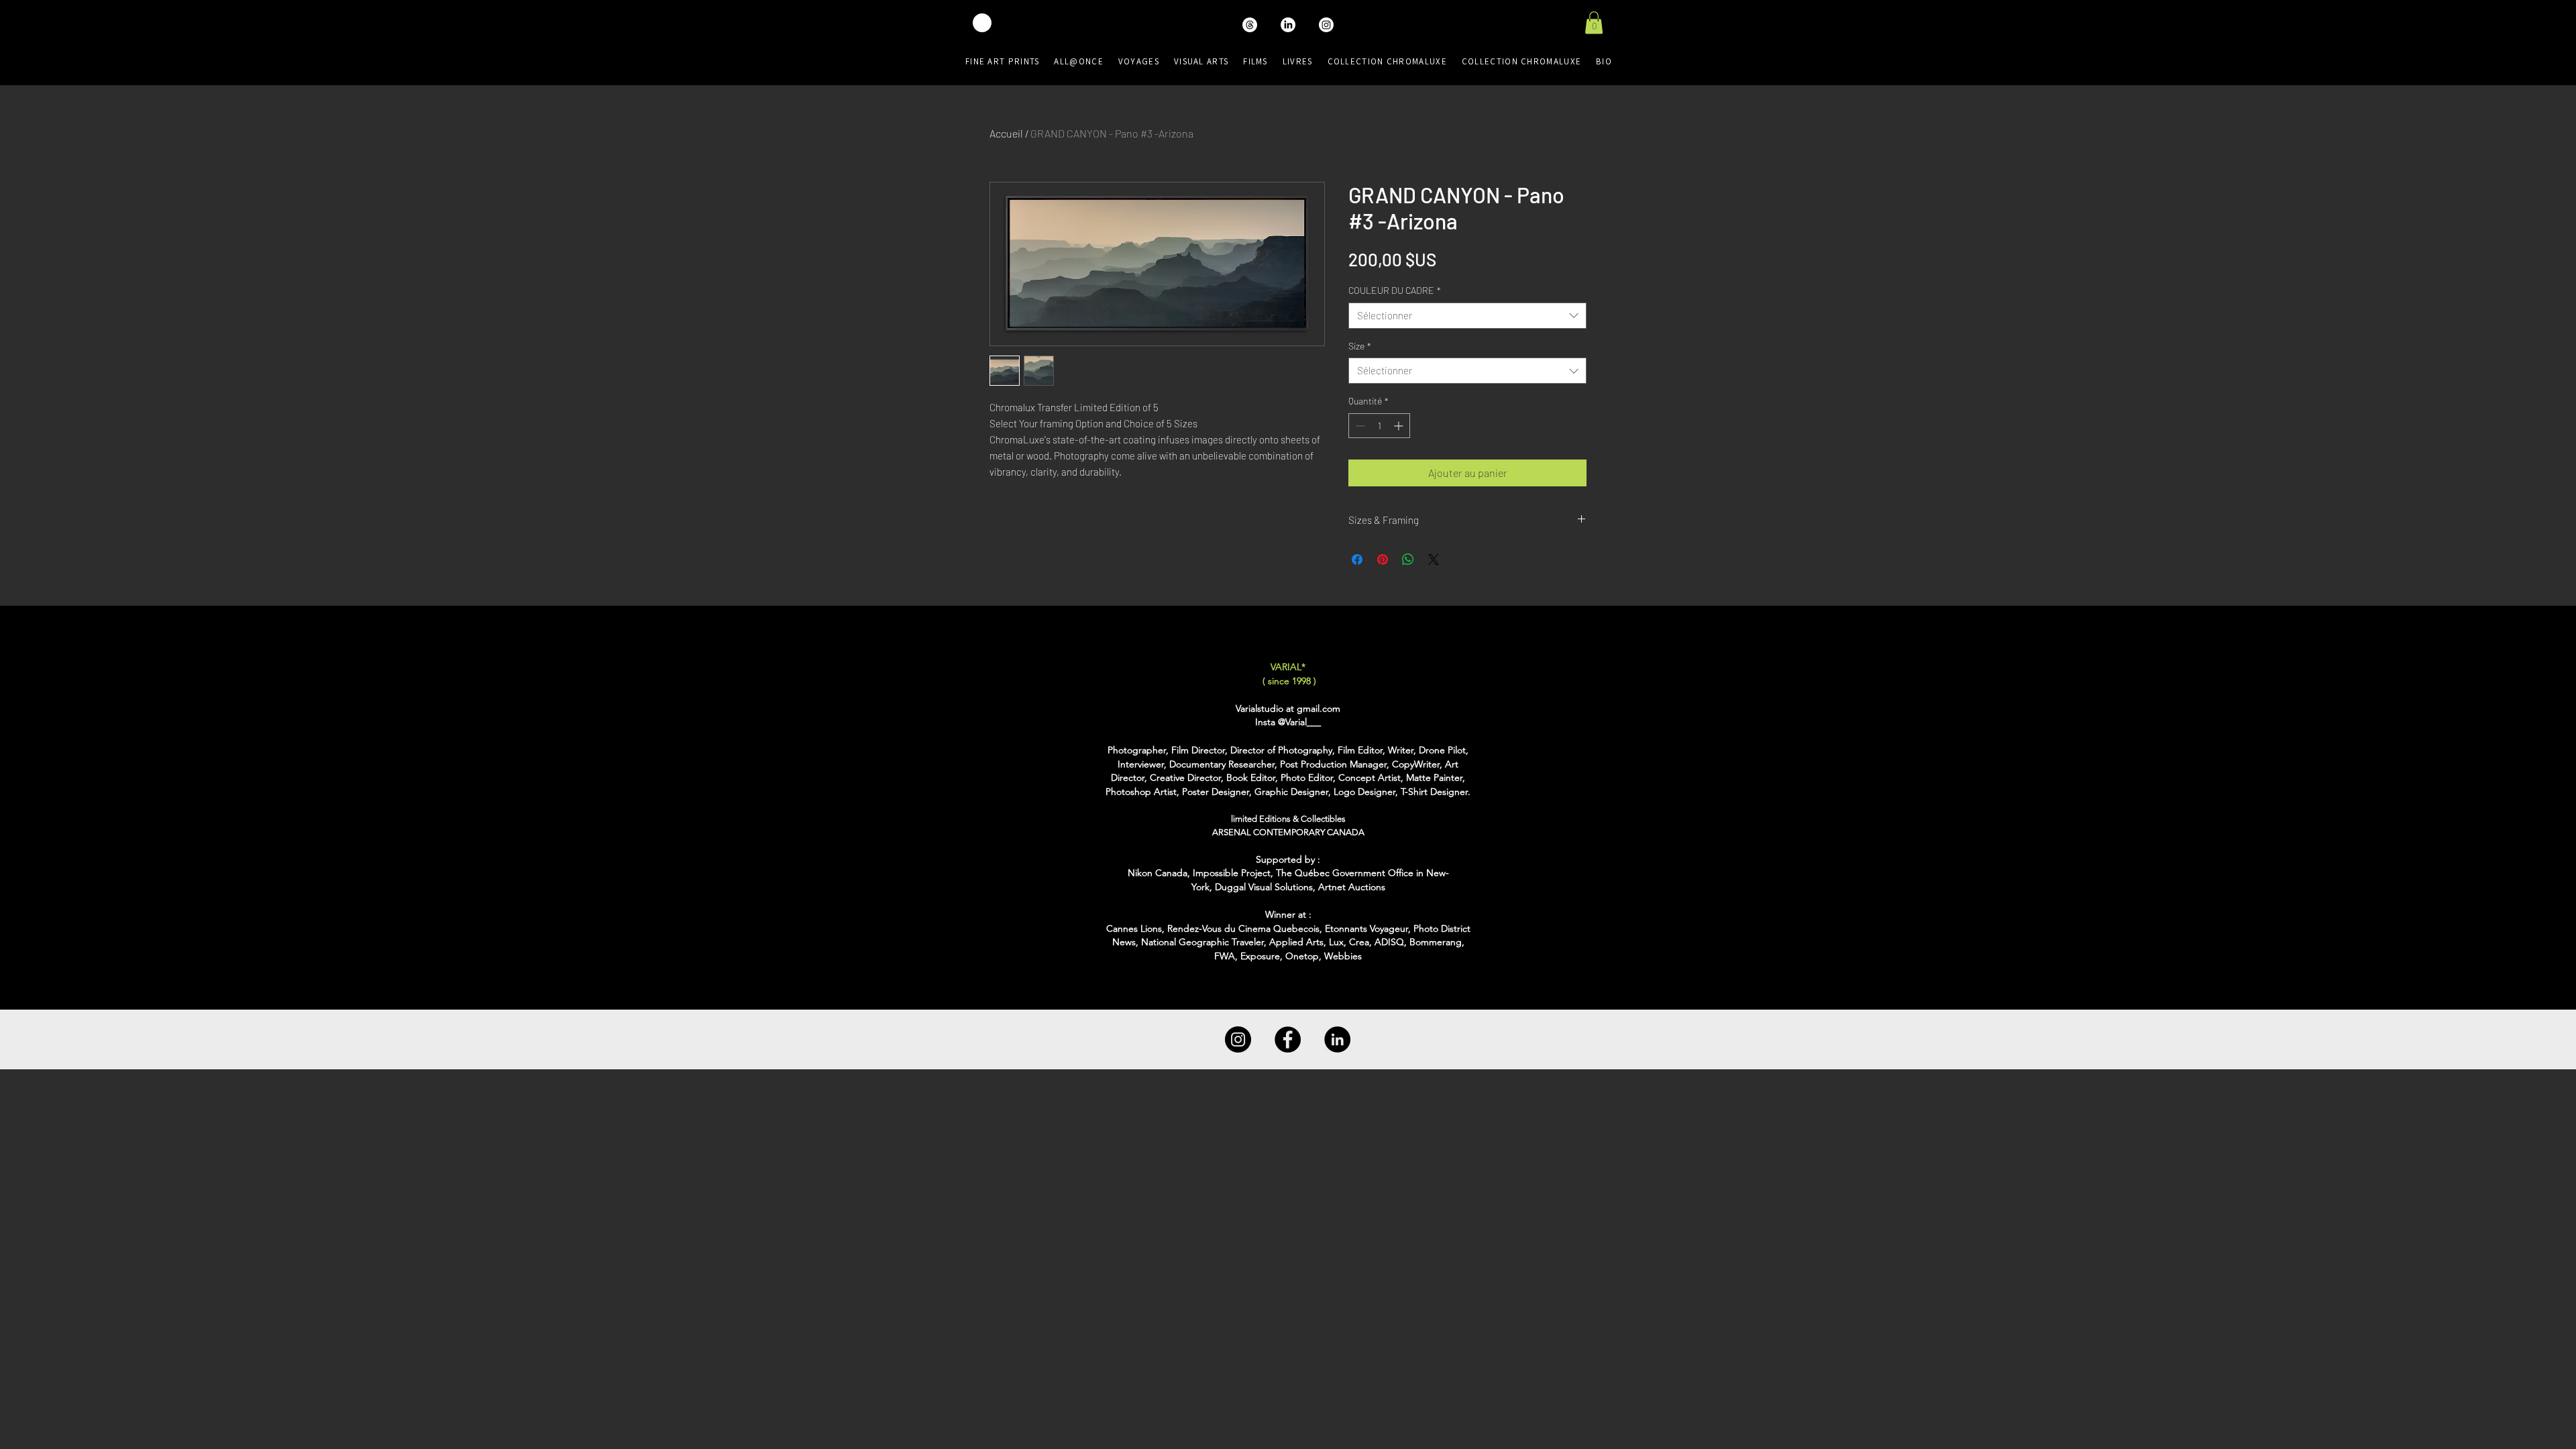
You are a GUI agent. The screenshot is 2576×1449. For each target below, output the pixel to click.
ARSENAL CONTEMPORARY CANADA (1288, 832)
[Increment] (1400, 426)
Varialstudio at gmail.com (1288, 708)
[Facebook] (1288, 1039)
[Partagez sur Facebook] (1357, 559)
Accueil (1006, 133)
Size (1360, 346)
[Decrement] (1359, 426)
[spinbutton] (1379, 426)
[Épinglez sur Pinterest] (1383, 559)
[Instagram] (1238, 1039)
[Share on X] (1434, 559)
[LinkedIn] (1337, 1039)
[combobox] (1467, 316)
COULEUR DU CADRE (1395, 290)
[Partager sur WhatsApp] (1408, 559)
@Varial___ (1299, 722)
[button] (1594, 22)
